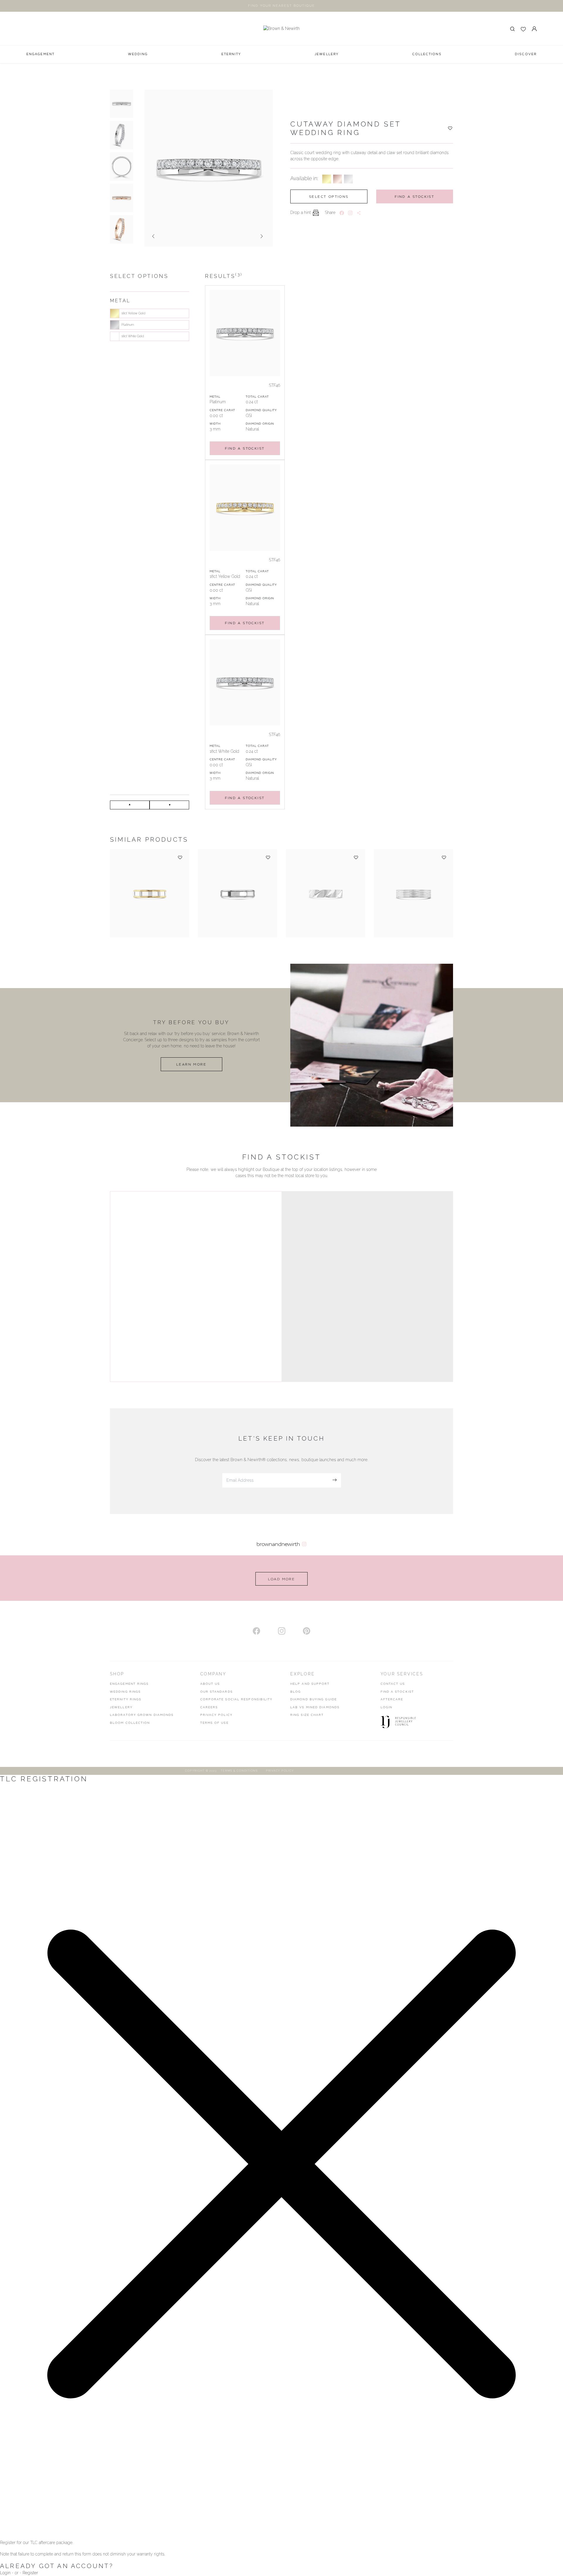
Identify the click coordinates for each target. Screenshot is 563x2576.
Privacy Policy (216, 1715)
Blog (296, 1692)
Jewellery (121, 1707)
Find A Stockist (397, 1692)
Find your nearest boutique (281, 6)
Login (387, 1707)
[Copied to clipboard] (359, 213)
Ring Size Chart (307, 1715)
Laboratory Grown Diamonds (142, 1715)
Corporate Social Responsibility (236, 1699)
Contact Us (393, 1684)
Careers (209, 1707)
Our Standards (217, 1692)
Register (30, 2573)
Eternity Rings (126, 1699)
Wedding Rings (125, 1692)
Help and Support (310, 1684)
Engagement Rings (129, 1684)
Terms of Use (214, 1723)
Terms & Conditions (239, 1771)
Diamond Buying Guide (314, 1699)
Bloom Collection (130, 1723)
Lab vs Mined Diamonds (315, 1707)
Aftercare (392, 1699)
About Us (210, 1684)
